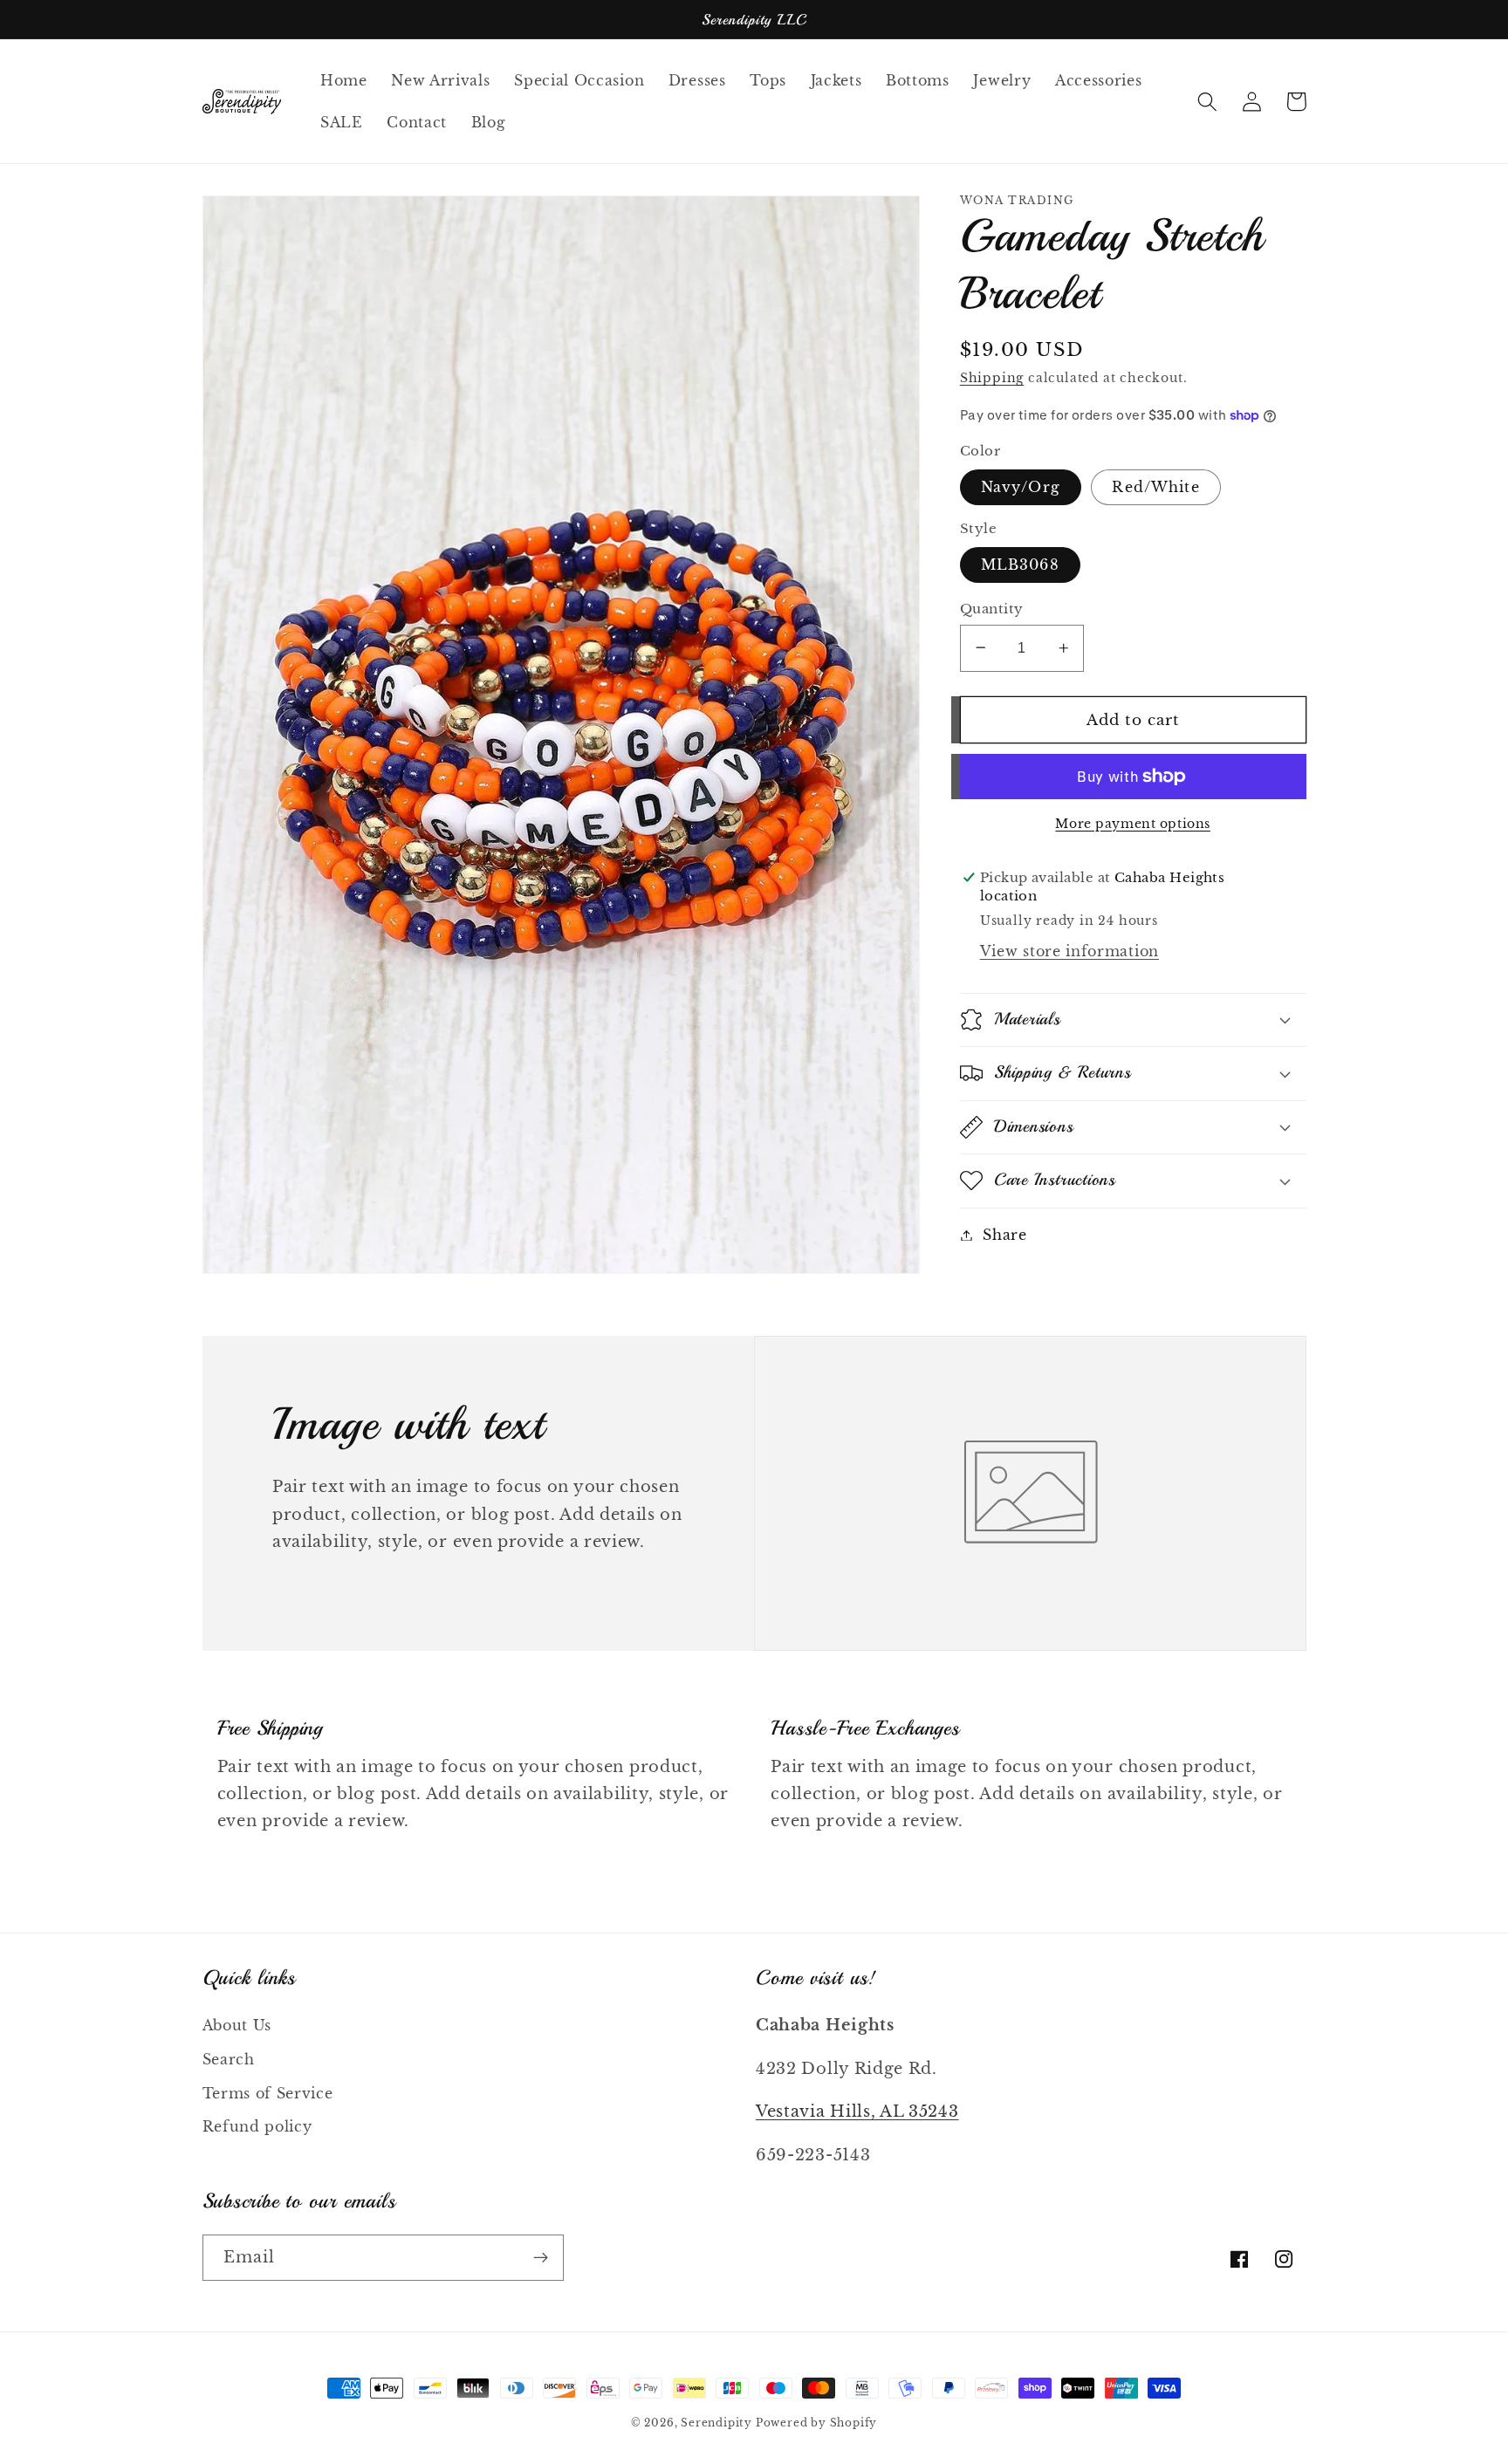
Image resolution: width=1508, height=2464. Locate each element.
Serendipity (718, 2423)
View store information (1069, 951)
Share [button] (1004, 1235)
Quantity (992, 609)
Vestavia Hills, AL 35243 (857, 2111)
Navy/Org (1021, 487)
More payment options (1133, 824)
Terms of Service (268, 2093)
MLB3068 (1020, 565)
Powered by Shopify (817, 2423)
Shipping (992, 378)
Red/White (1155, 487)
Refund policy (257, 2126)
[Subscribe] (541, 2258)
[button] (1208, 102)
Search (229, 2059)
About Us (237, 2025)
